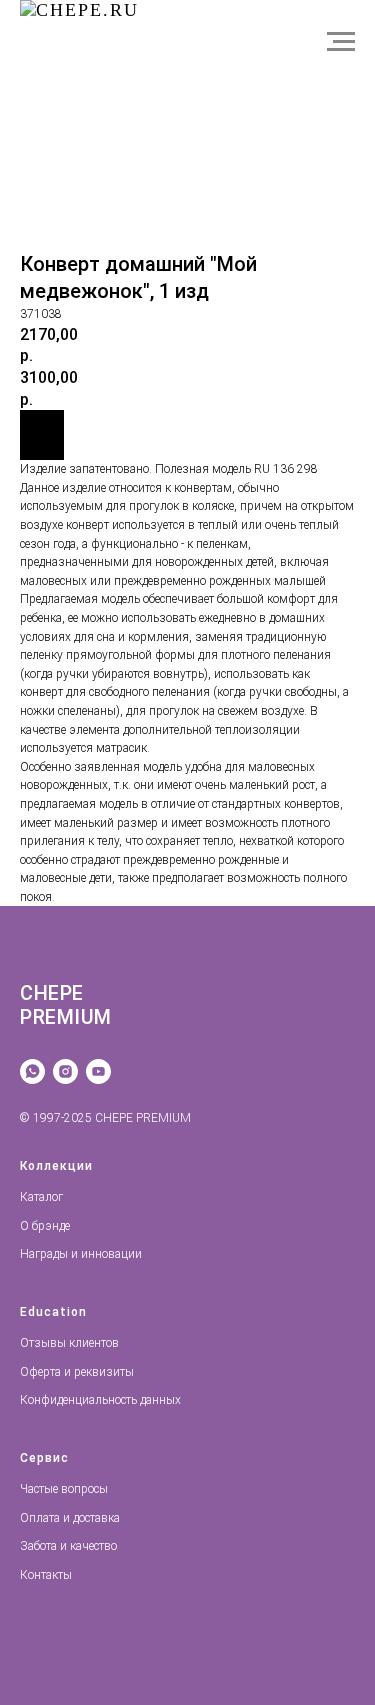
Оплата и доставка (70, 1518)
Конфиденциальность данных (100, 1400)
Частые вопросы (64, 1489)
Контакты (46, 1575)
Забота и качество (68, 1546)
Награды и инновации (81, 1254)
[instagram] (65, 1071)
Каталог (41, 1197)
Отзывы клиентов (69, 1343)
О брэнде (45, 1226)
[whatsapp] (32, 1071)
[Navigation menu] (341, 42)
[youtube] (98, 1071)
